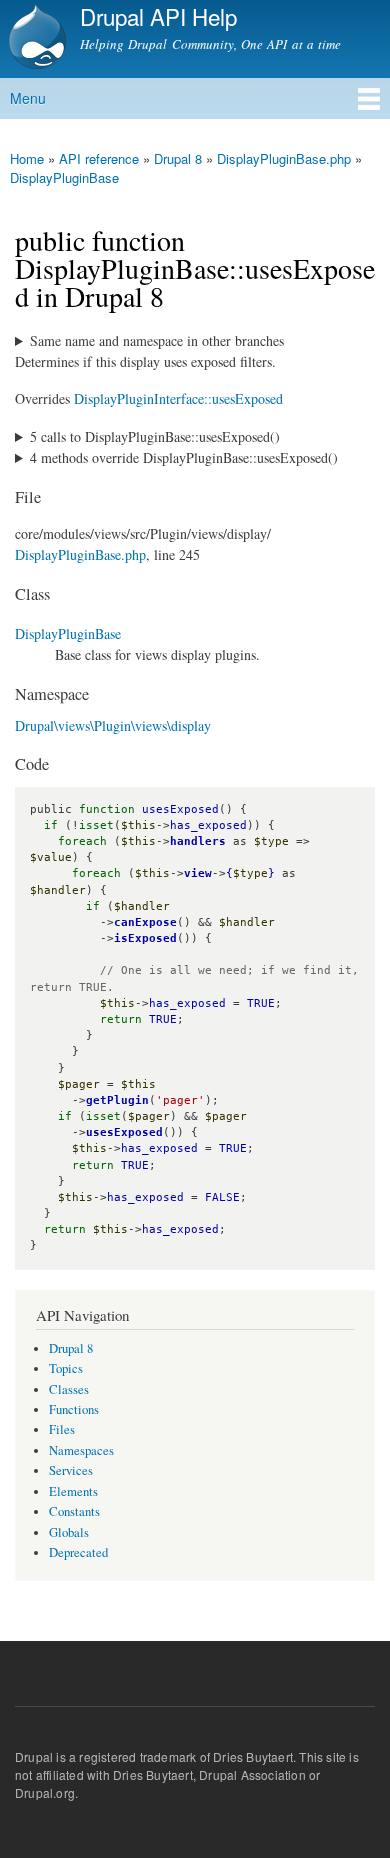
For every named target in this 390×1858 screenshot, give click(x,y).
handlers (198, 841)
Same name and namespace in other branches (157, 340)
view (198, 873)
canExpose (145, 922)
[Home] (35, 39)
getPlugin (117, 1100)
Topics (66, 1368)
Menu (28, 98)
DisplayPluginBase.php (284, 158)
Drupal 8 (178, 158)
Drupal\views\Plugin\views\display (113, 725)
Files (62, 1429)
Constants (74, 1511)
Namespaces (81, 1450)
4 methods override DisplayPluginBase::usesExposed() (184, 457)
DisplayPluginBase (64, 177)
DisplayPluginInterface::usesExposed (178, 398)
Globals (69, 1532)
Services (71, 1470)
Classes (69, 1389)
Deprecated (78, 1552)
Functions (74, 1409)
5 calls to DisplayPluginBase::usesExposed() (155, 436)
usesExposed (124, 1132)
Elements (73, 1491)
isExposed (145, 938)
